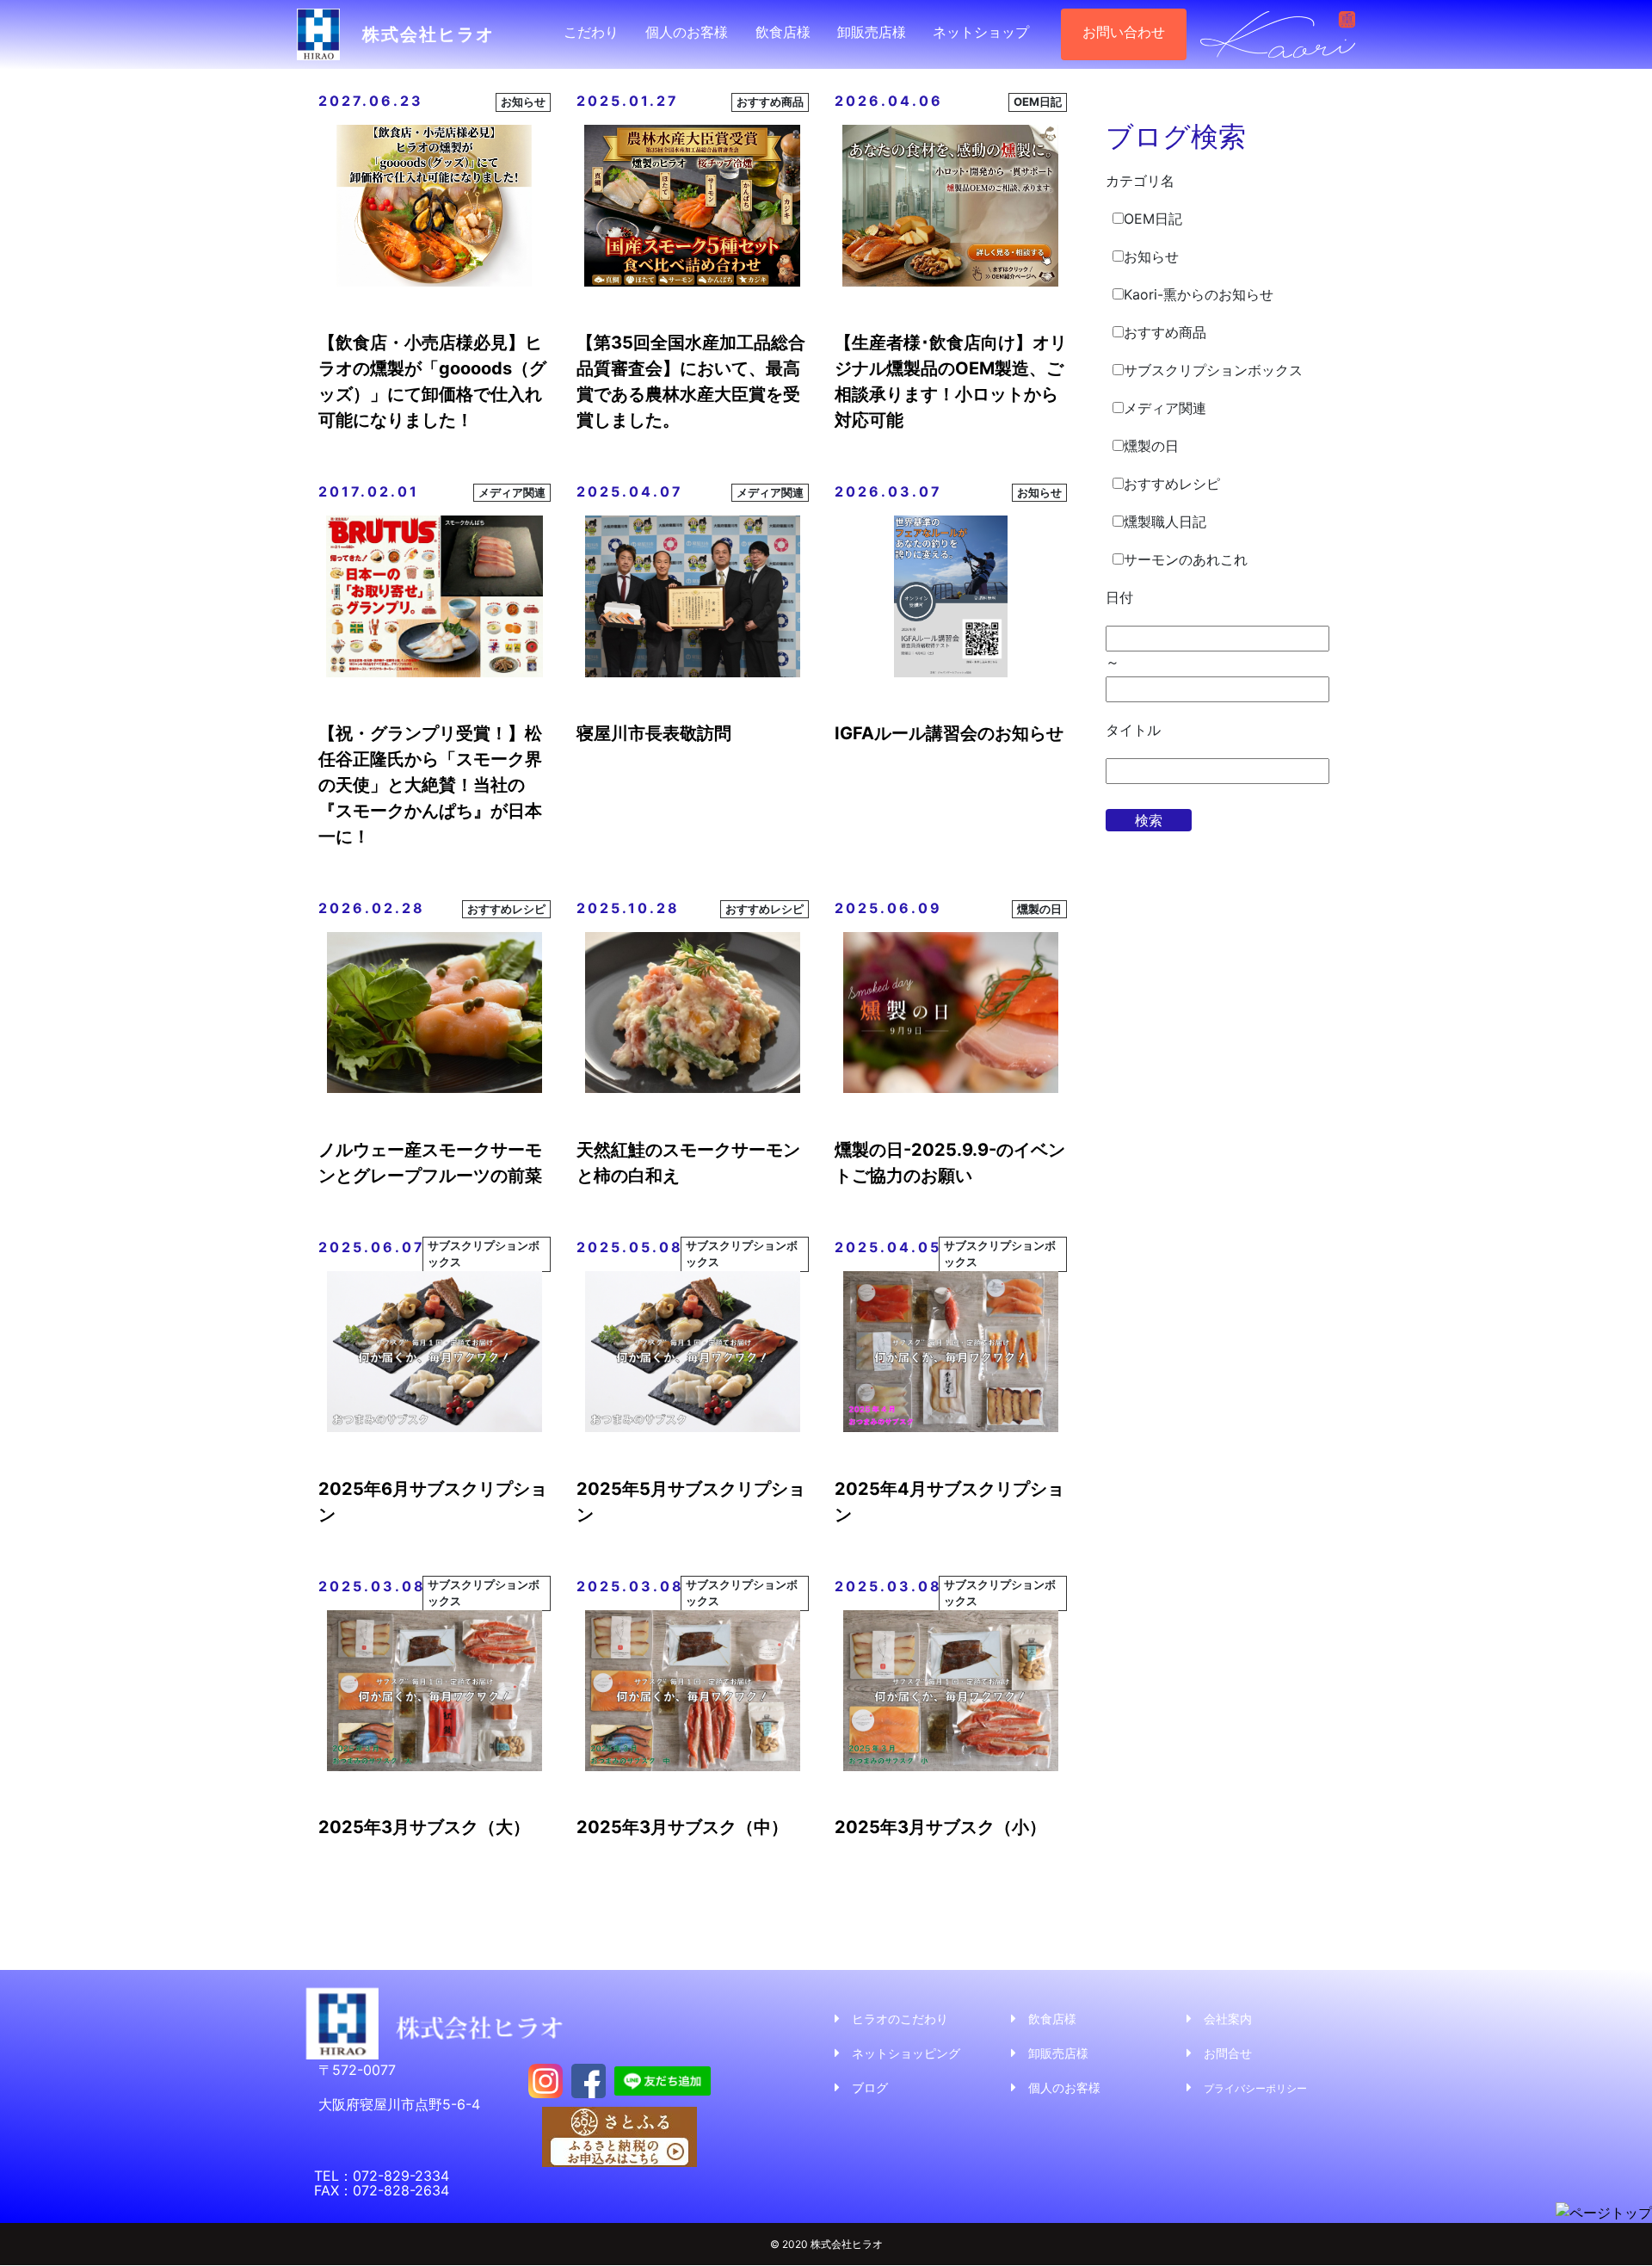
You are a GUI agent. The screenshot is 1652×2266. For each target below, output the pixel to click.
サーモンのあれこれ (1186, 559)
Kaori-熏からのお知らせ (1199, 294)
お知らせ (1151, 256)
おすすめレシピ (1172, 484)
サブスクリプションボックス (1213, 370)
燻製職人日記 (1165, 522)
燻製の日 (1151, 446)
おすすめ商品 (1165, 332)
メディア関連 (1165, 408)
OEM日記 (1153, 219)
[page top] (1604, 2212)
